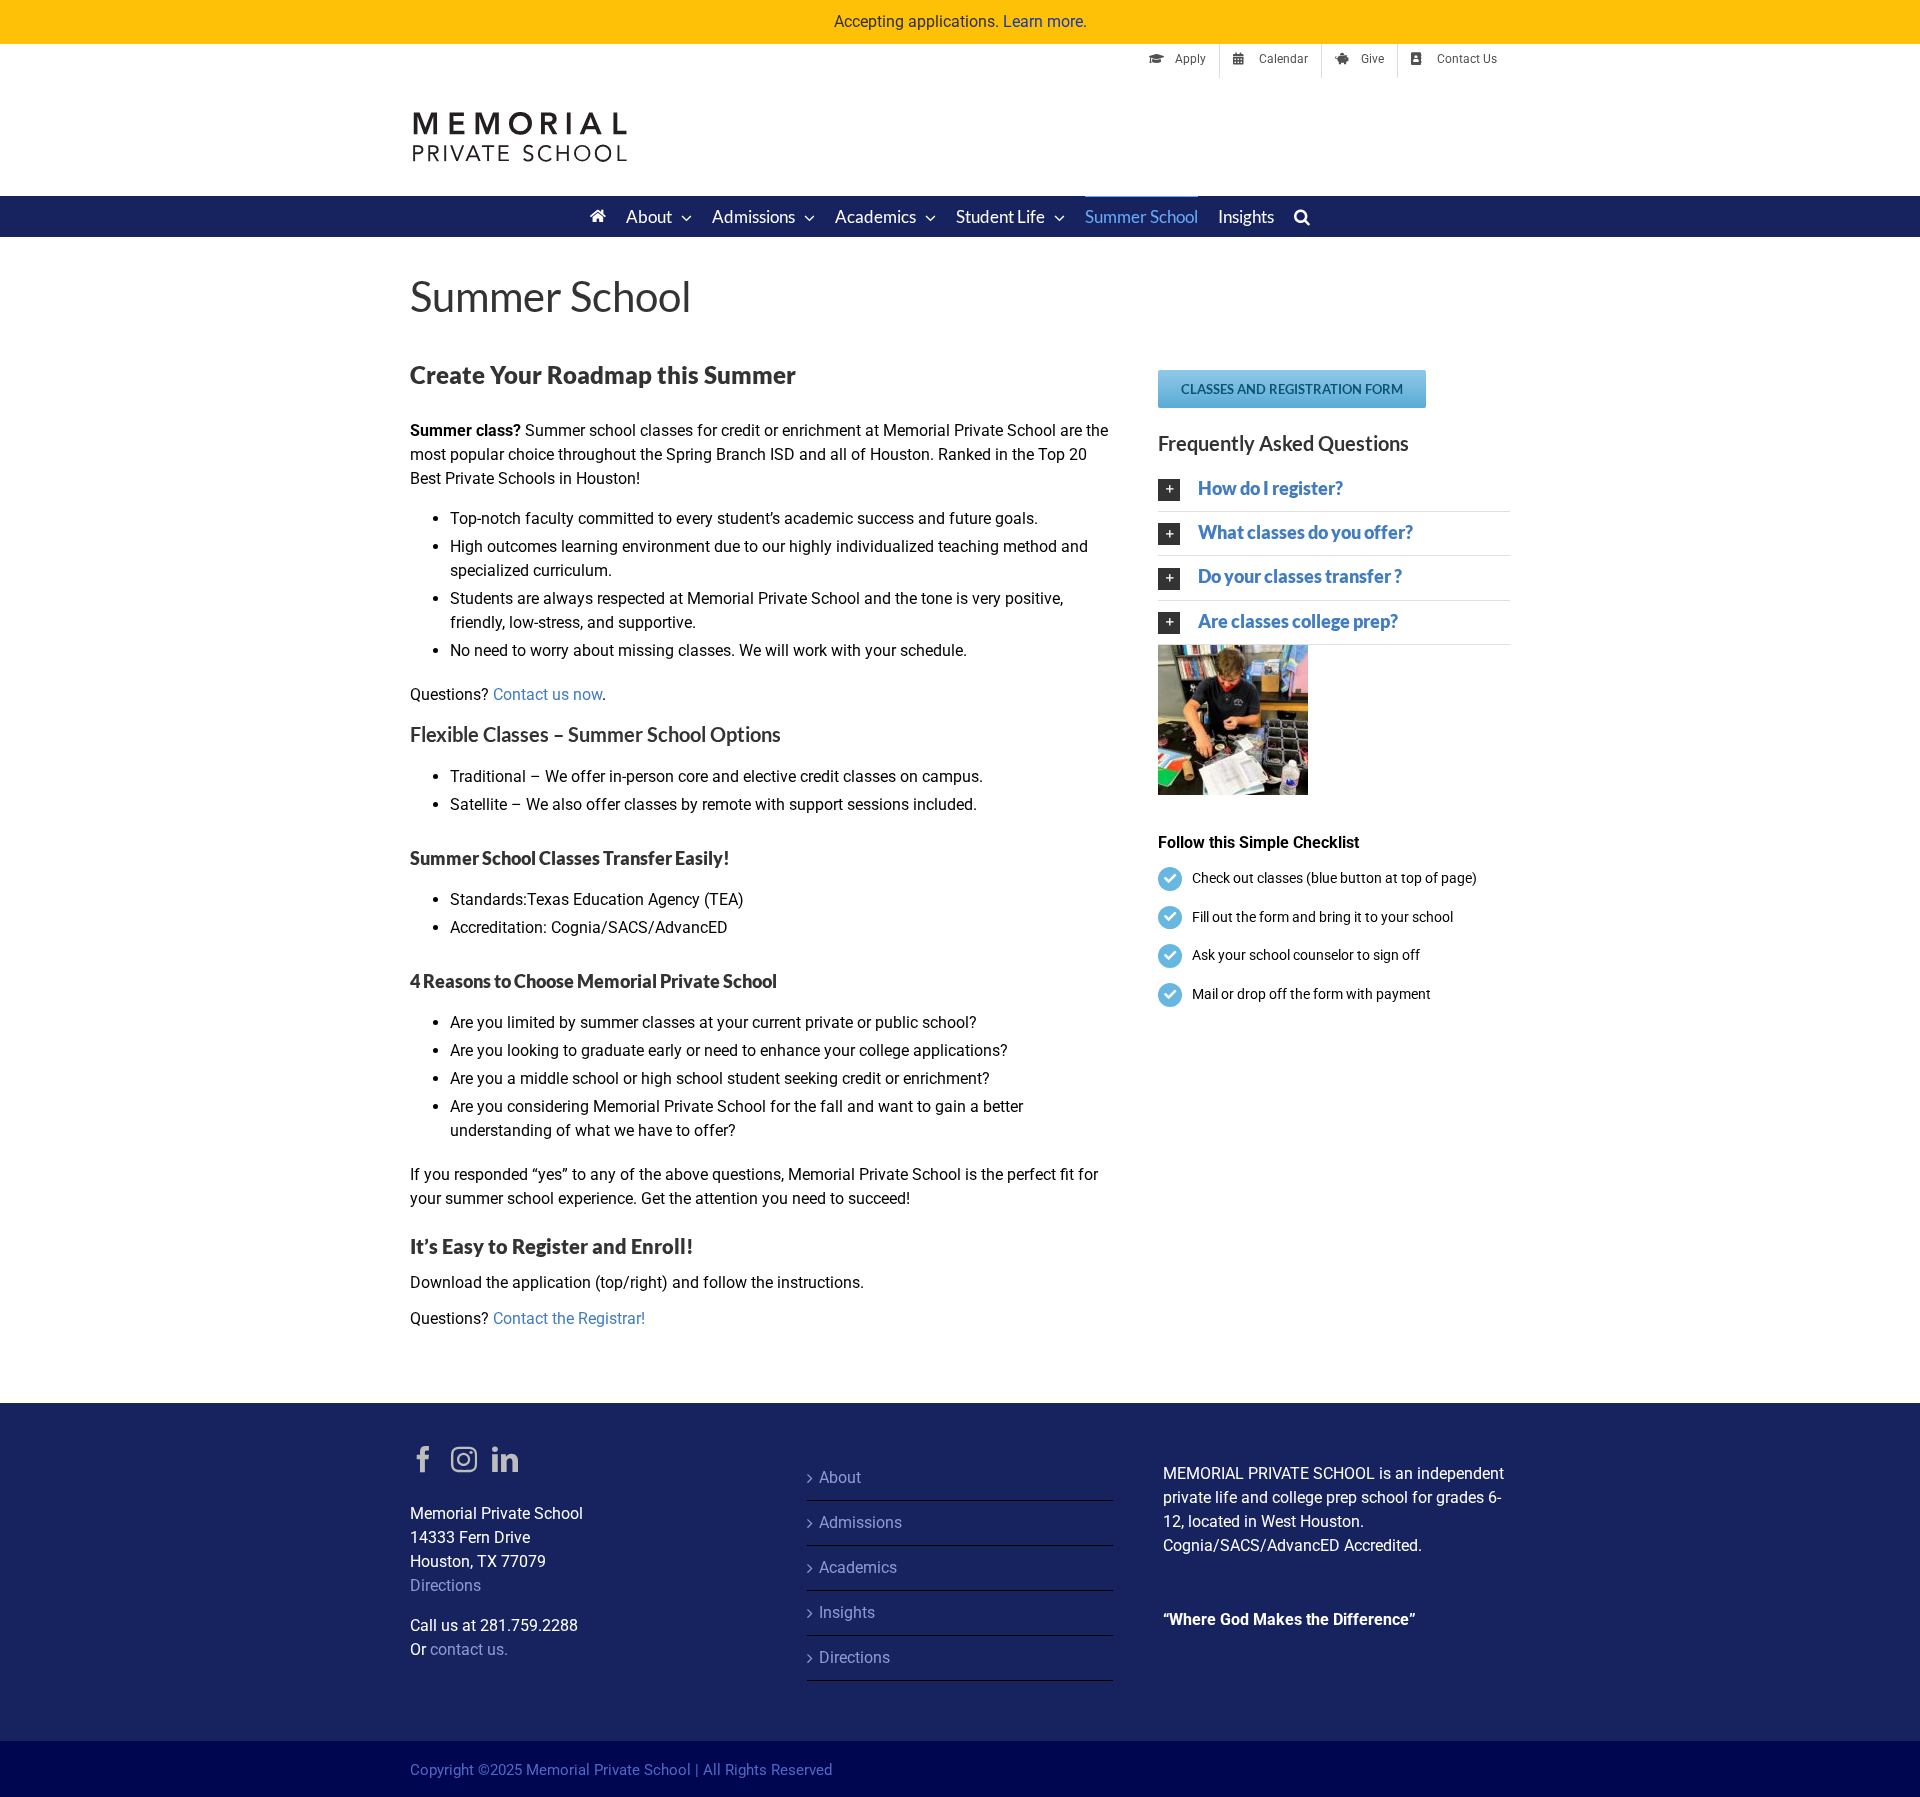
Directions (445, 1585)
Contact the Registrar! (571, 1318)
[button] (1302, 216)
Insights (847, 1612)
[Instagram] (464, 1459)
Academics (858, 1567)
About (840, 1477)
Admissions (860, 1522)
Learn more (1043, 21)
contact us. (469, 1649)
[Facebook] (423, 1459)
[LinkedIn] (505, 1459)
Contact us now (547, 694)
